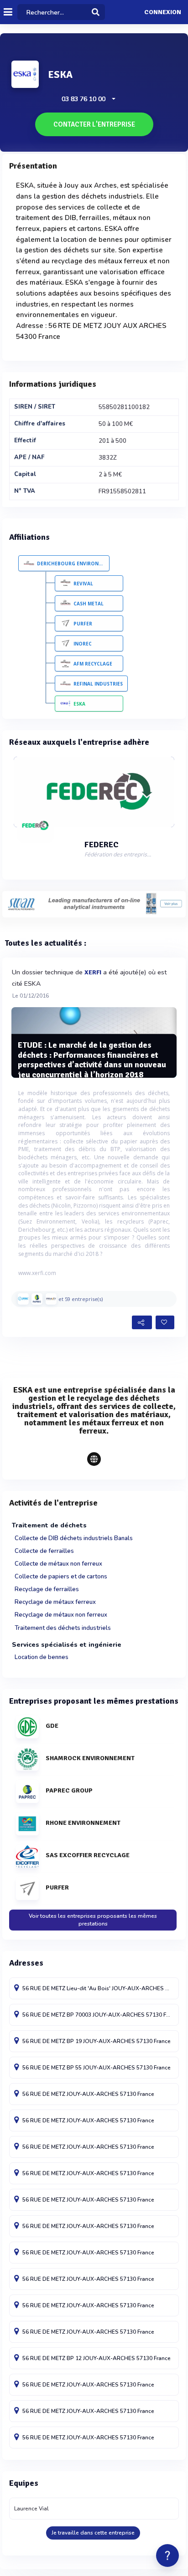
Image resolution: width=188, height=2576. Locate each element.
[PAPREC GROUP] (37, 1299)
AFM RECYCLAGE (93, 664)
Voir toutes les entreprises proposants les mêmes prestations (93, 1920)
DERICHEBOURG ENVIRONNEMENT (73, 563)
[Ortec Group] (23, 1299)
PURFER (83, 624)
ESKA (79, 704)
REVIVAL (83, 584)
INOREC (83, 644)
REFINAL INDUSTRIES (98, 684)
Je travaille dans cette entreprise (93, 2533)
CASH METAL (89, 604)
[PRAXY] (51, 1299)
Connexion (163, 12)
